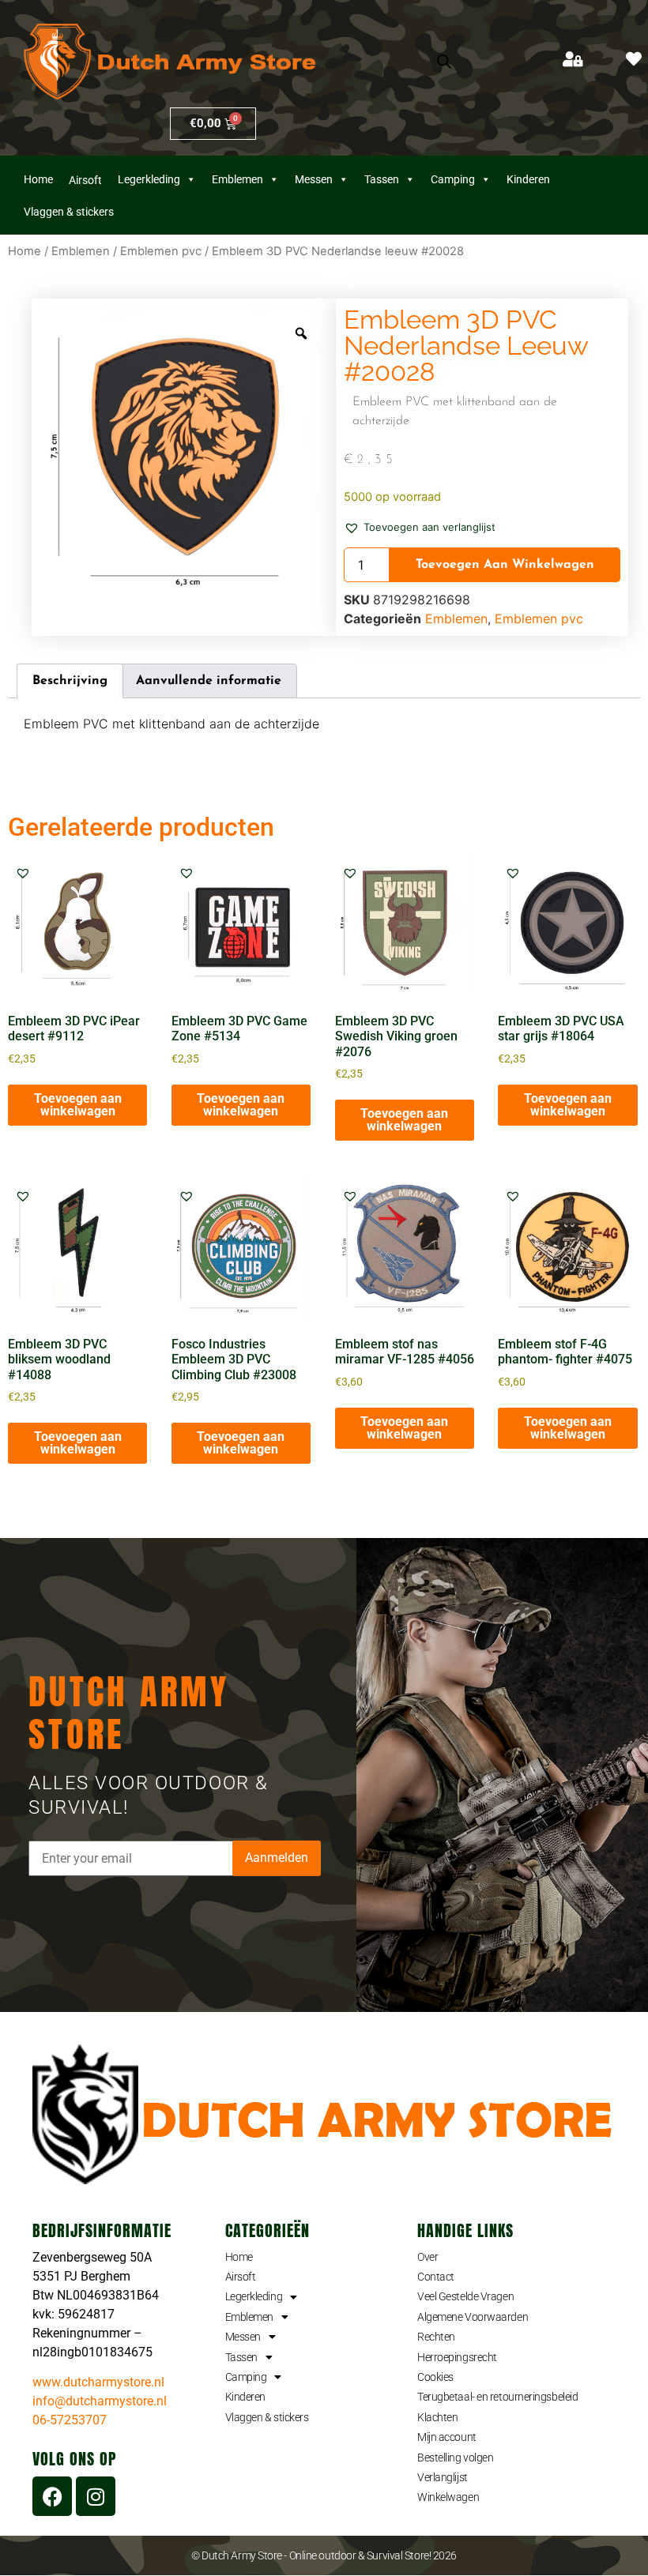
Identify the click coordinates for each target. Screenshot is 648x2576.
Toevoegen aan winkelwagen (505, 565)
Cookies (435, 2377)
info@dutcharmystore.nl (100, 2401)
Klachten (437, 2417)
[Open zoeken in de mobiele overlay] (444, 62)
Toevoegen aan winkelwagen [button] (78, 1105)
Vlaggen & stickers (267, 2417)
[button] (420, 526)
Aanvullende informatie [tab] (209, 681)
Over (428, 2257)
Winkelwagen (448, 2497)
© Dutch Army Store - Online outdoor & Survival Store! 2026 (324, 2555)
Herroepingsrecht (457, 2357)
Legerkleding (149, 179)
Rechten (436, 2337)
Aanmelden (277, 1858)
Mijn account (447, 2437)
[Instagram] (96, 2496)
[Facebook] (52, 2496)
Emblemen (237, 179)
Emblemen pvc (161, 251)
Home (38, 179)
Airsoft (241, 2277)
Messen (314, 179)
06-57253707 (70, 2420)
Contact (436, 2277)
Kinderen (528, 179)
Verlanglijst (443, 2477)
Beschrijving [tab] (70, 681)
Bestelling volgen (455, 2458)
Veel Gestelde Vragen (465, 2296)
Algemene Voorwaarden (473, 2317)
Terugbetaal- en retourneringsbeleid (497, 2397)
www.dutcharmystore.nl (98, 2382)
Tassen (382, 179)
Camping (453, 179)
